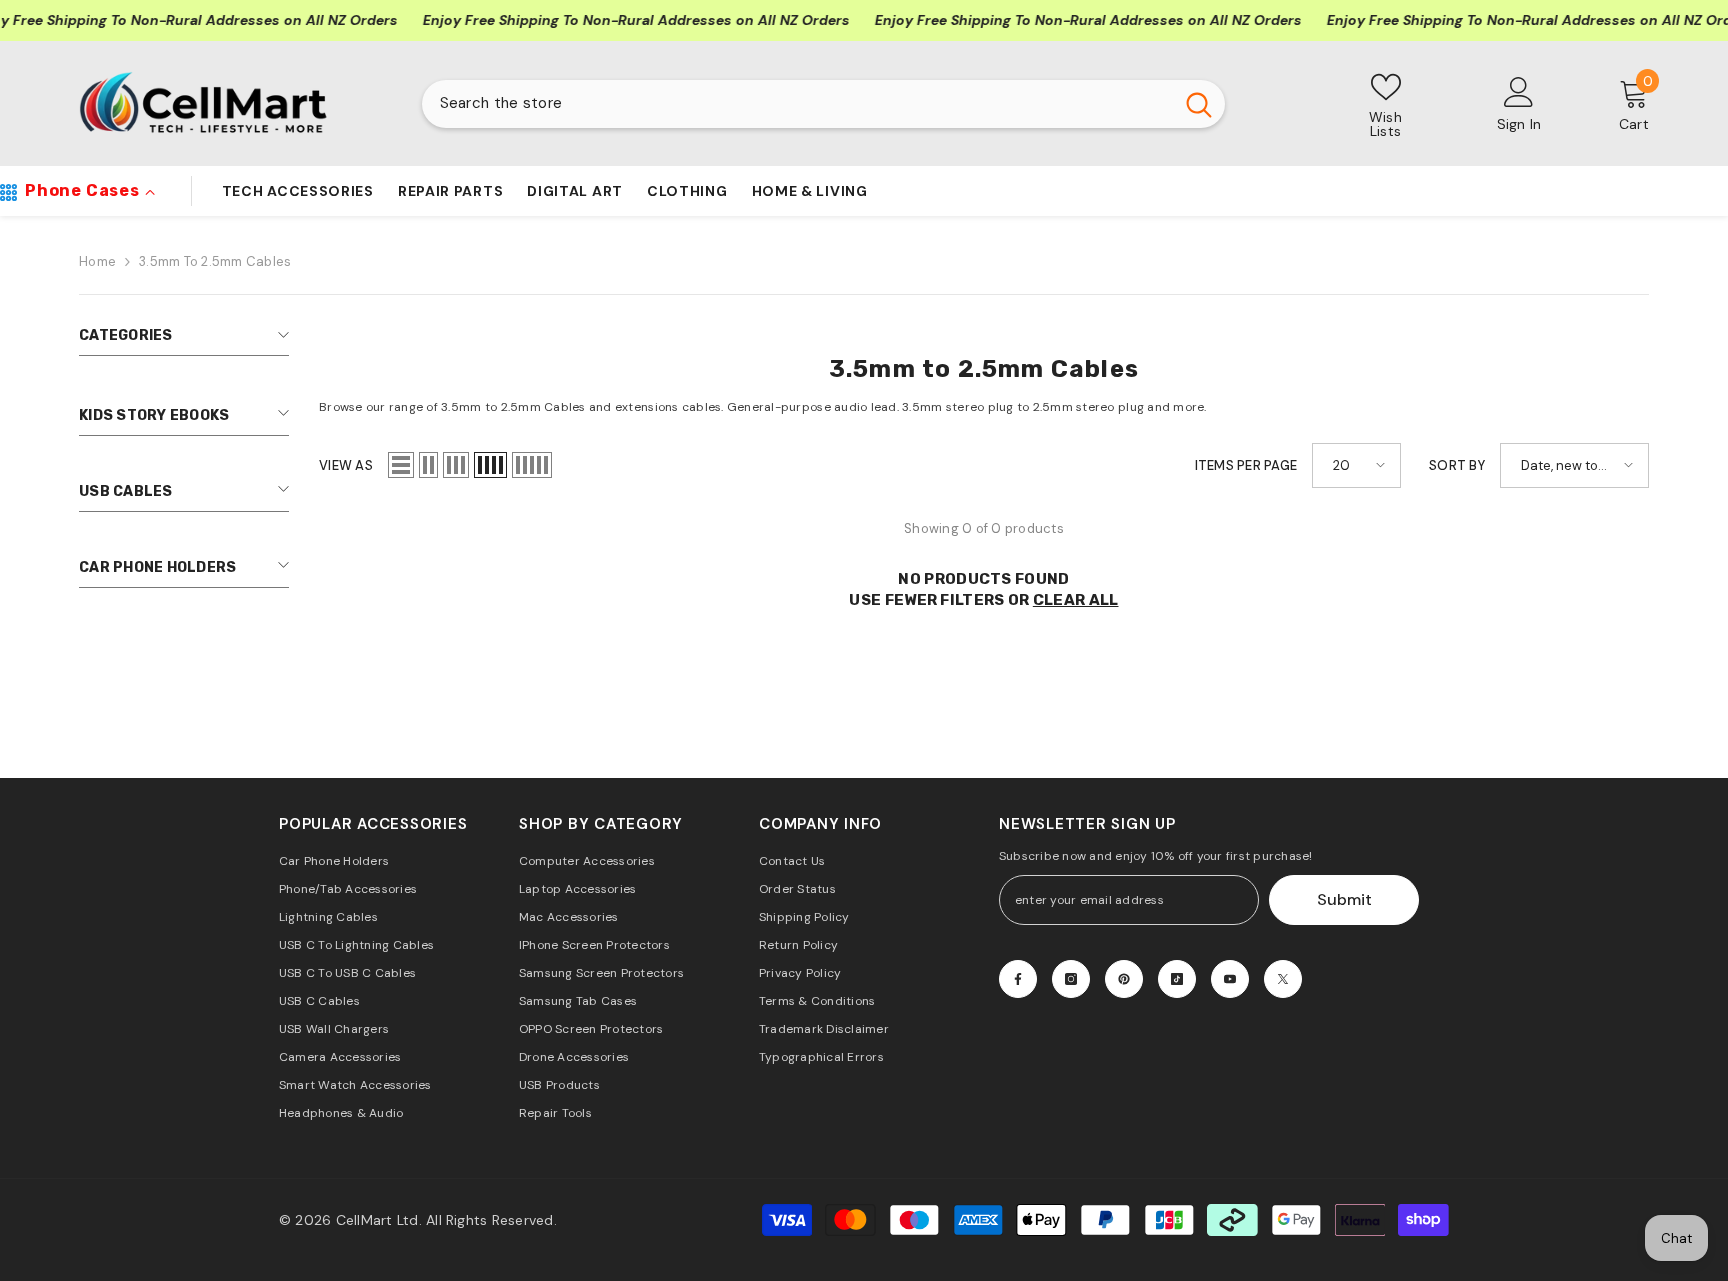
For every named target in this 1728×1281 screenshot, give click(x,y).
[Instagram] (1071, 979)
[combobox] (797, 104)
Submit (1344, 899)
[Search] (823, 104)
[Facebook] (1018, 979)
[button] (401, 465)
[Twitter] (1283, 979)
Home (97, 261)
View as (346, 465)
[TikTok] (1177, 979)
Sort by (1457, 465)
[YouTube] (1230, 979)
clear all (1076, 600)
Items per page (1246, 465)
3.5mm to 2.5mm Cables (215, 261)
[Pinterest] (1124, 979)
